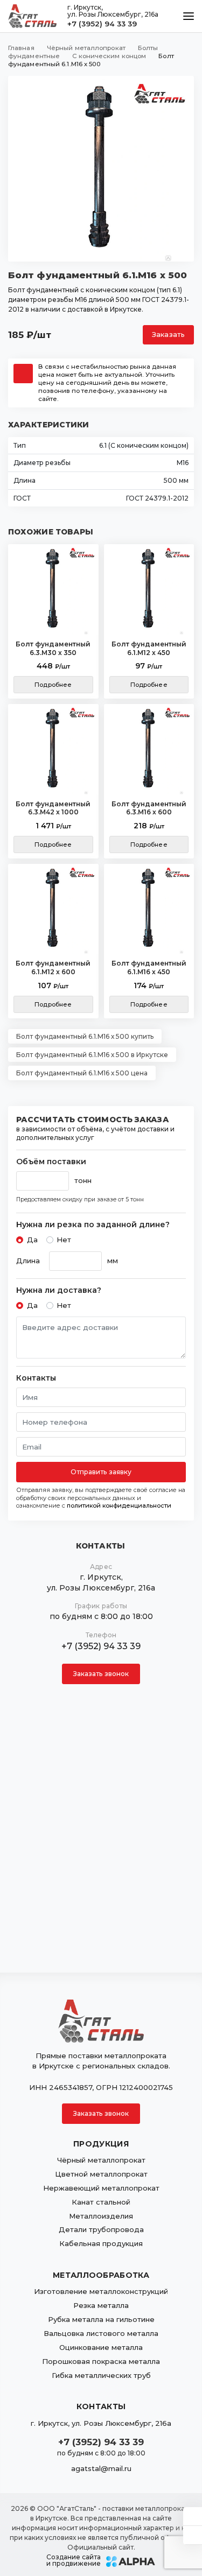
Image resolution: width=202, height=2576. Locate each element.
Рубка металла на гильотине (101, 2319)
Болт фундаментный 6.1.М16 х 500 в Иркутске (92, 1055)
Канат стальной (101, 2202)
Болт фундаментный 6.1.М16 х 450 (149, 967)
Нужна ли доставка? (59, 1290)
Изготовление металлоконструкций (101, 2291)
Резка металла (101, 2305)
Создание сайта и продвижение (74, 2560)
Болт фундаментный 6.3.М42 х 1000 (53, 808)
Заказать (168, 335)
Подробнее (53, 685)
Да (32, 1240)
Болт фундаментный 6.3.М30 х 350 (53, 648)
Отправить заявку (101, 1472)
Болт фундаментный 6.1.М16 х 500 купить (85, 1036)
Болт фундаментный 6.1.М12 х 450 (149, 648)
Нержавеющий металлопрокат (101, 2188)
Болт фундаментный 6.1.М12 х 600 (53, 967)
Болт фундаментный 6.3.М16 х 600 (149, 808)
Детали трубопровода (101, 2229)
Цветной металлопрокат (101, 2174)
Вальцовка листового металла (101, 2333)
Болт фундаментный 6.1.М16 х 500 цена (82, 1073)
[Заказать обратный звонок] (193, 2535)
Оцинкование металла (101, 2347)
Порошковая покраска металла (101, 2361)
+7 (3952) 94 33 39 (102, 24)
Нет (64, 1240)
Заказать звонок (101, 1674)
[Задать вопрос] (193, 2516)
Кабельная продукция (101, 2243)
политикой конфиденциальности (119, 1505)
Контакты (36, 1378)
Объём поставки (51, 1162)
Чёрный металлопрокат (101, 2160)
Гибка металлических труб (101, 2375)
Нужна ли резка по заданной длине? (93, 1225)
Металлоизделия (101, 2216)
